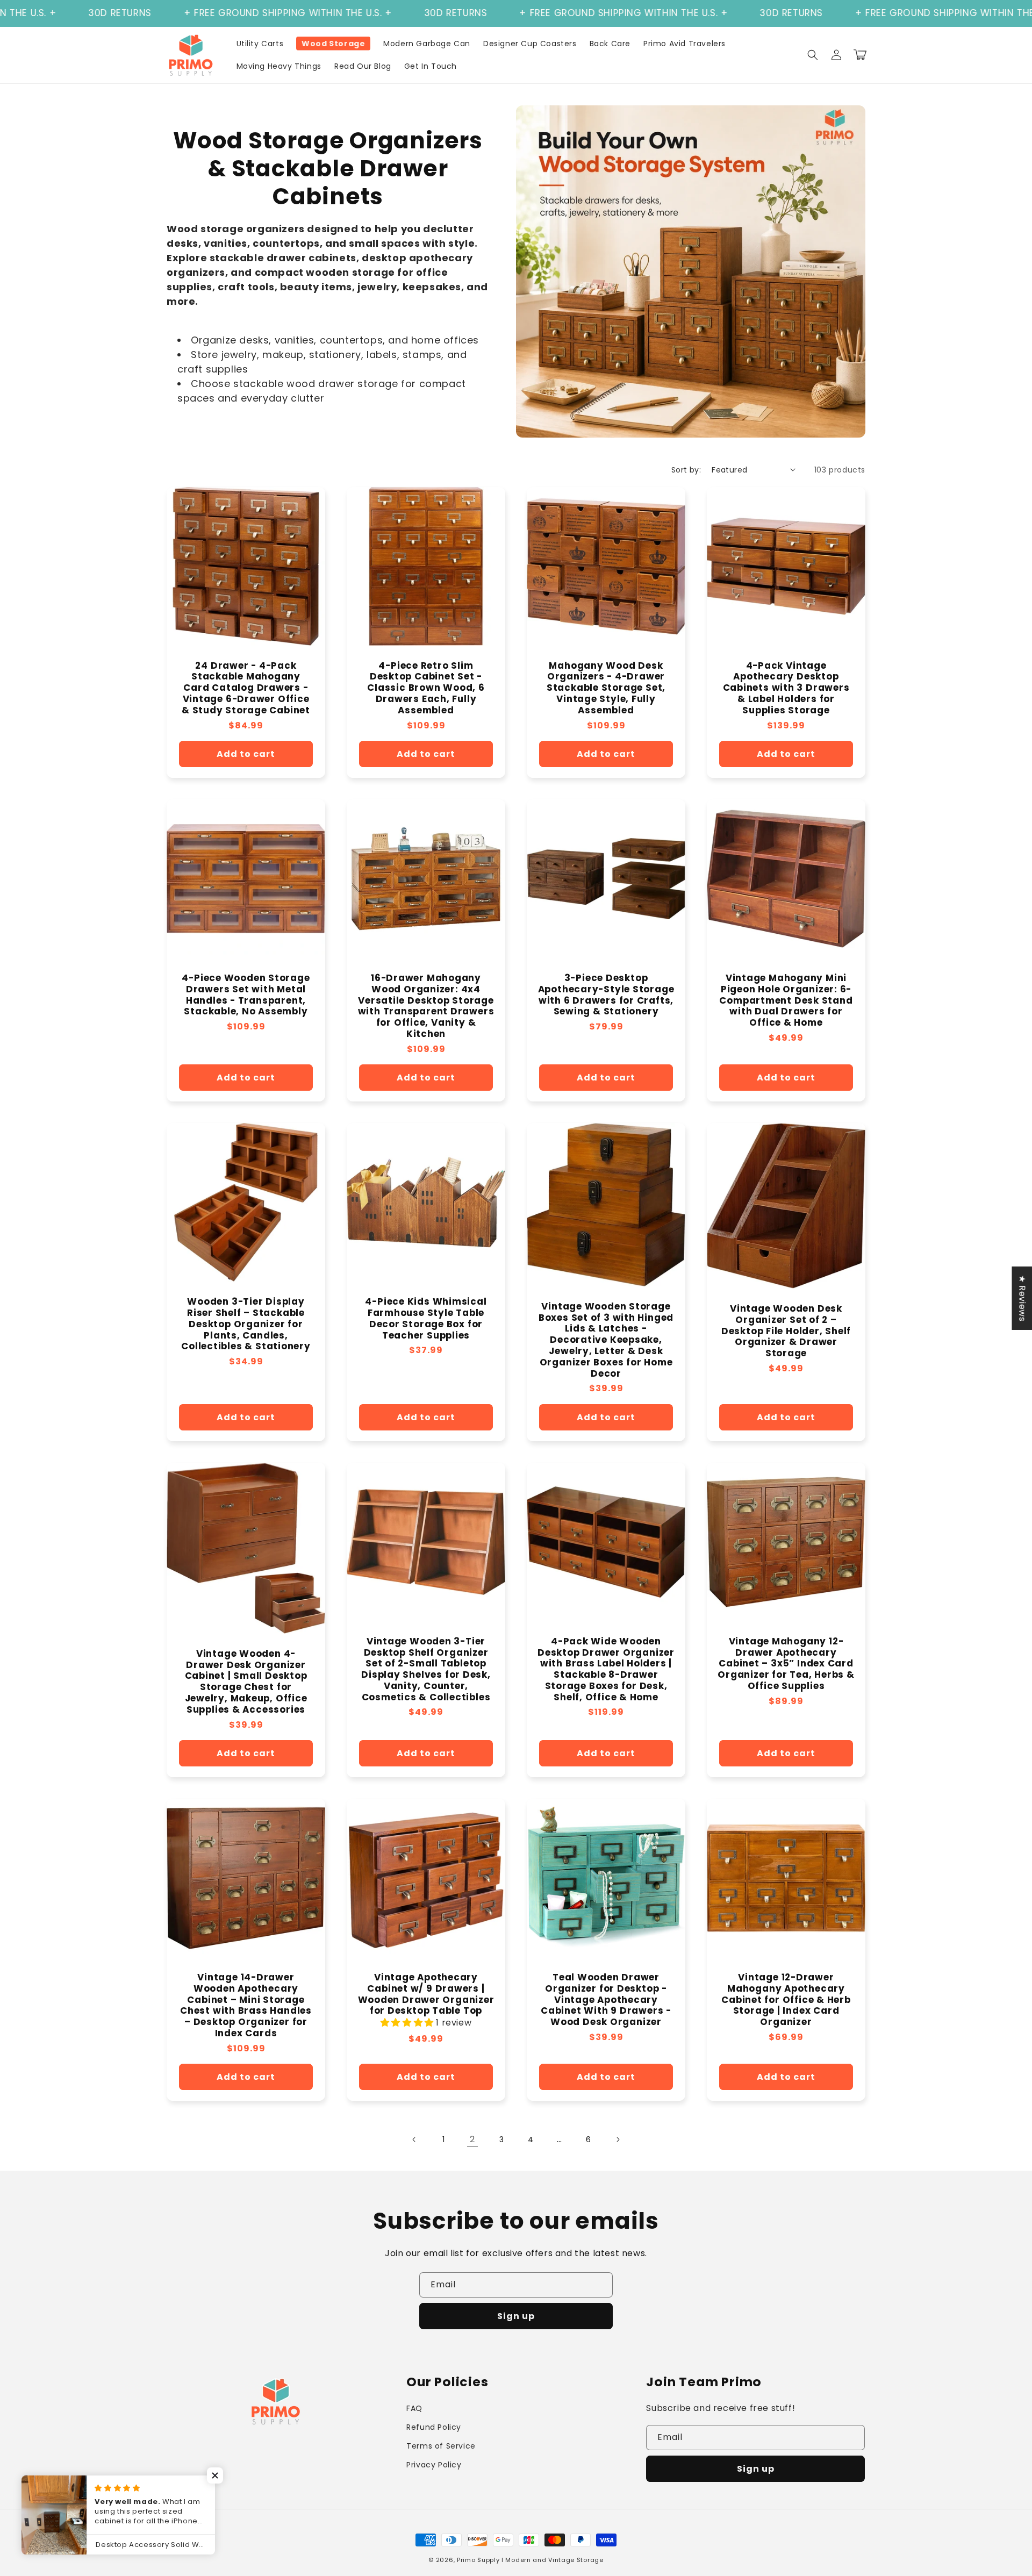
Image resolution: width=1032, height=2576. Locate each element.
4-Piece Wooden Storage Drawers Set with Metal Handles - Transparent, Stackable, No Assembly (246, 995)
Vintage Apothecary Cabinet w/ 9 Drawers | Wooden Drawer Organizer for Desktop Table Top (426, 1994)
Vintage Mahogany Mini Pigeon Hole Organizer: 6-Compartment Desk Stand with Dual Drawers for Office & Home (786, 1000)
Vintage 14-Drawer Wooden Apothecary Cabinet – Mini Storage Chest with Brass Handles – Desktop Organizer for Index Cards (246, 2005)
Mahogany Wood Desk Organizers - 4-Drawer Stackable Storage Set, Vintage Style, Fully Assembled (606, 688)
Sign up (516, 2316)
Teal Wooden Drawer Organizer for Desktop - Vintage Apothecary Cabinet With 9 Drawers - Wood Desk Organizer (606, 2000)
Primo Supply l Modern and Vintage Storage (530, 2560)
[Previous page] (414, 2139)
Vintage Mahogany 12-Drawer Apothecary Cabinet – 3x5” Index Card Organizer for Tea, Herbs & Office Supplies (786, 1664)
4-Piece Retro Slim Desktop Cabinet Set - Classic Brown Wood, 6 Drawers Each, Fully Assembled (426, 688)
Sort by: (686, 470)
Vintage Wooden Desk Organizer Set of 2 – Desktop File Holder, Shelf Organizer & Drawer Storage (786, 1331)
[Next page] (618, 2139)
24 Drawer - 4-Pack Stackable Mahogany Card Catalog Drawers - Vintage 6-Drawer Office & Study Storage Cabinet (246, 688)
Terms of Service (441, 2446)
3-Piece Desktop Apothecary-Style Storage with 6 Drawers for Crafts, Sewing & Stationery (606, 995)
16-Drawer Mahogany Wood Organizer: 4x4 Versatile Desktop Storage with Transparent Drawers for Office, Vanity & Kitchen (426, 1006)
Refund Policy (434, 2427)
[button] (813, 55)
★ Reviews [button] (1022, 1298)
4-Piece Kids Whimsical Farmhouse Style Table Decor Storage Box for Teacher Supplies (426, 1318)
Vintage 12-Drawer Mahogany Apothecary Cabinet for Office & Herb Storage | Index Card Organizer (786, 2000)
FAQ (414, 2408)
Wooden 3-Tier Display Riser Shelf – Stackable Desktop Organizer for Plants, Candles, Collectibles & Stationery (246, 1324)
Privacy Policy (434, 2465)
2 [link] (472, 2139)
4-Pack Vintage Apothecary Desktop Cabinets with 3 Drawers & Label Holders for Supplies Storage (786, 688)
